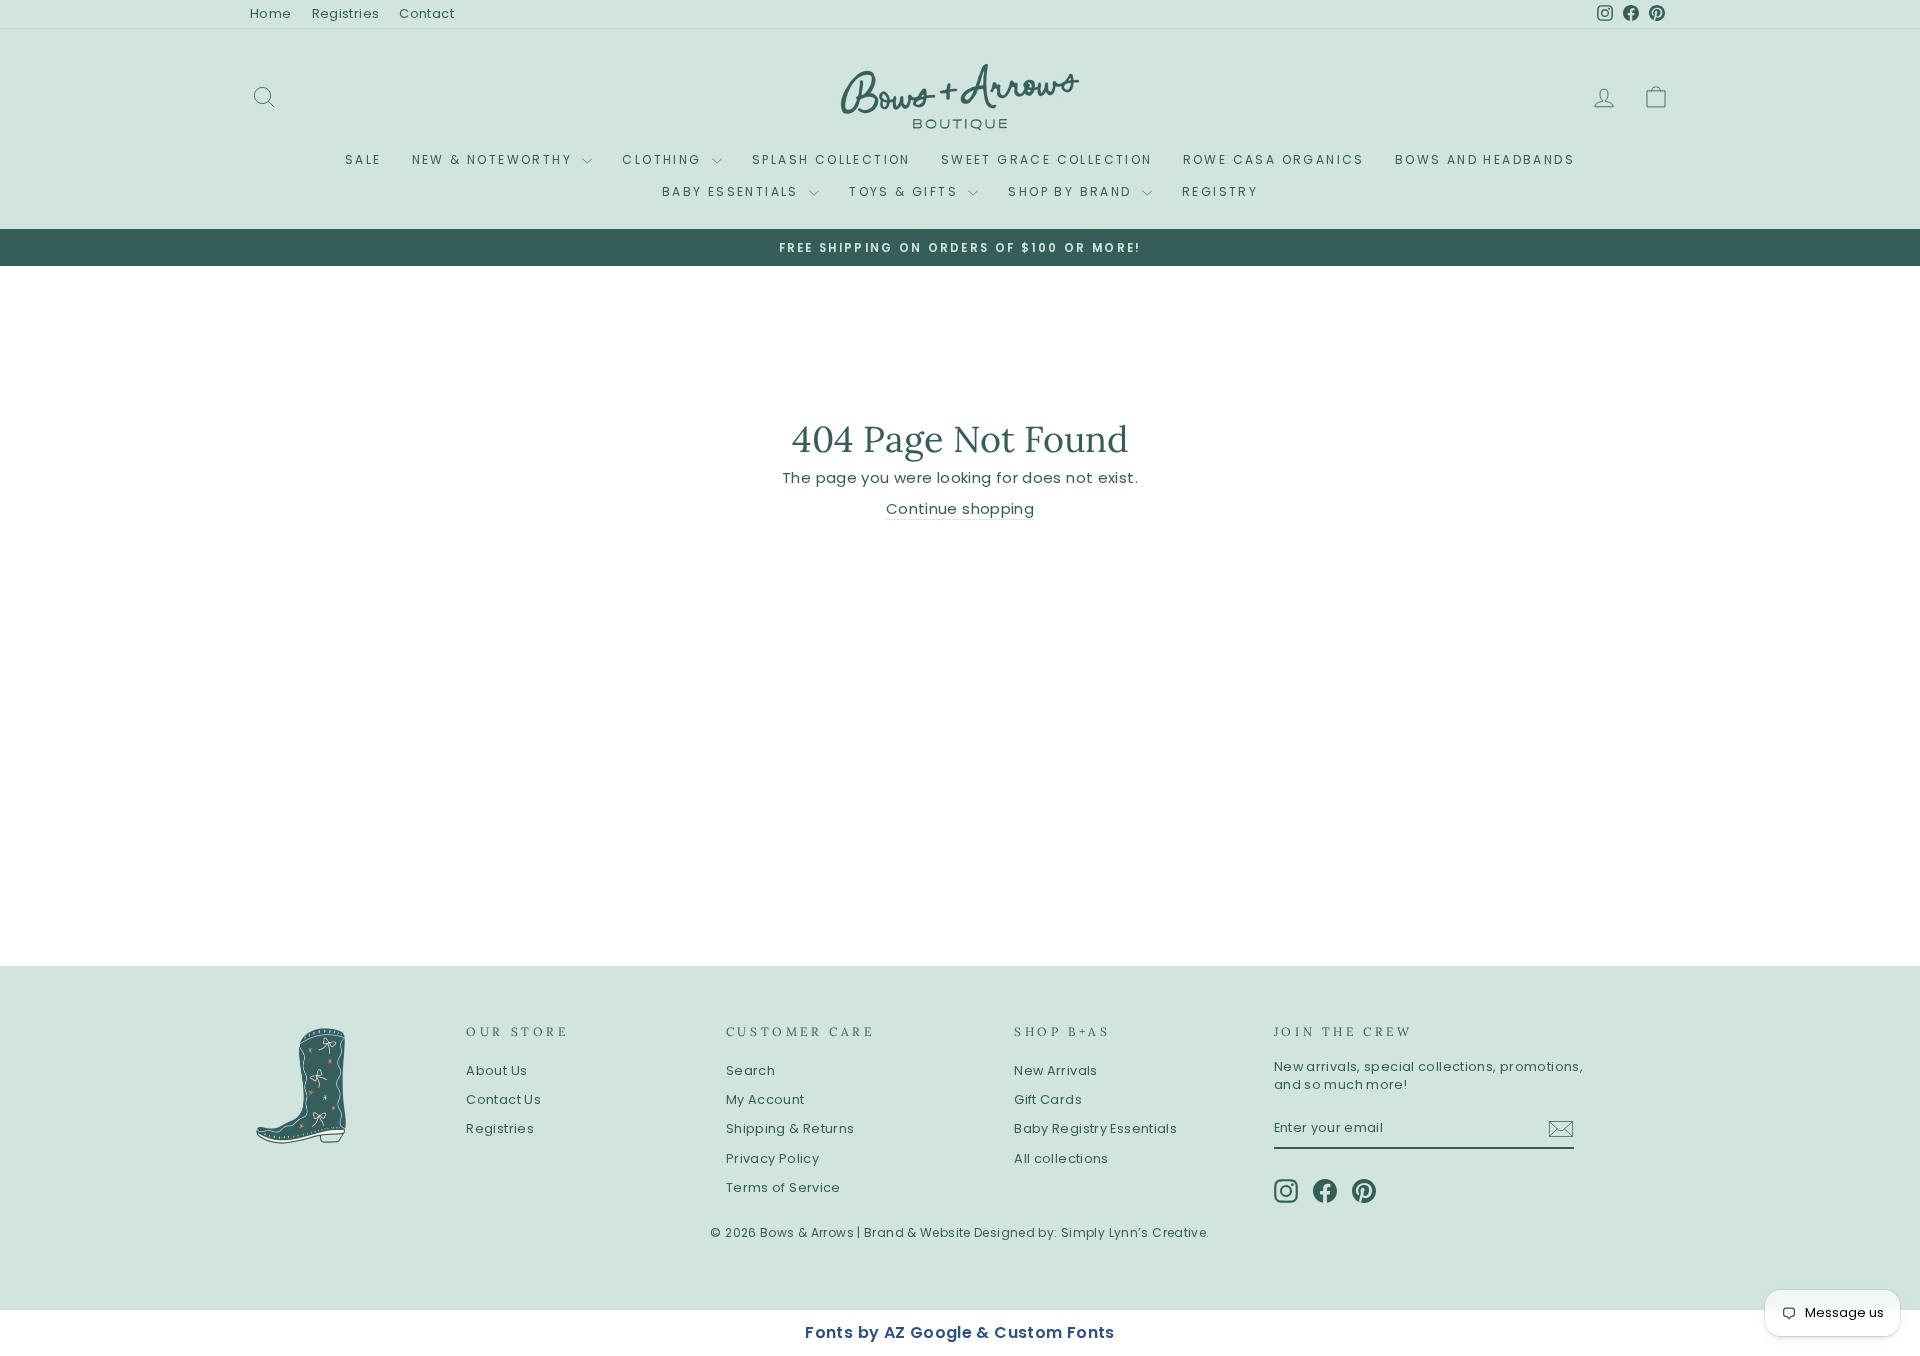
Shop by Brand (1072, 191)
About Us (496, 1070)
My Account (765, 1099)
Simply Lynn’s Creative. (1135, 1232)
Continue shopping (960, 508)
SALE (363, 159)
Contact (426, 13)
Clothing (664, 159)
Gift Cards (1048, 1099)
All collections (1061, 1158)
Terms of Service (783, 1187)
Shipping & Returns (790, 1128)
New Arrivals (1056, 1070)
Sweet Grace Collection (1047, 159)
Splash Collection (831, 159)
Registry (1220, 191)
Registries (346, 13)
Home (271, 13)
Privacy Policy (772, 1158)
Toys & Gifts (906, 191)
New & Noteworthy (495, 159)
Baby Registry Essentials (1095, 1128)
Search (750, 1070)
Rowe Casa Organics (1274, 159)
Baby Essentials (733, 191)
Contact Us (503, 1099)
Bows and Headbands (1485, 159)
